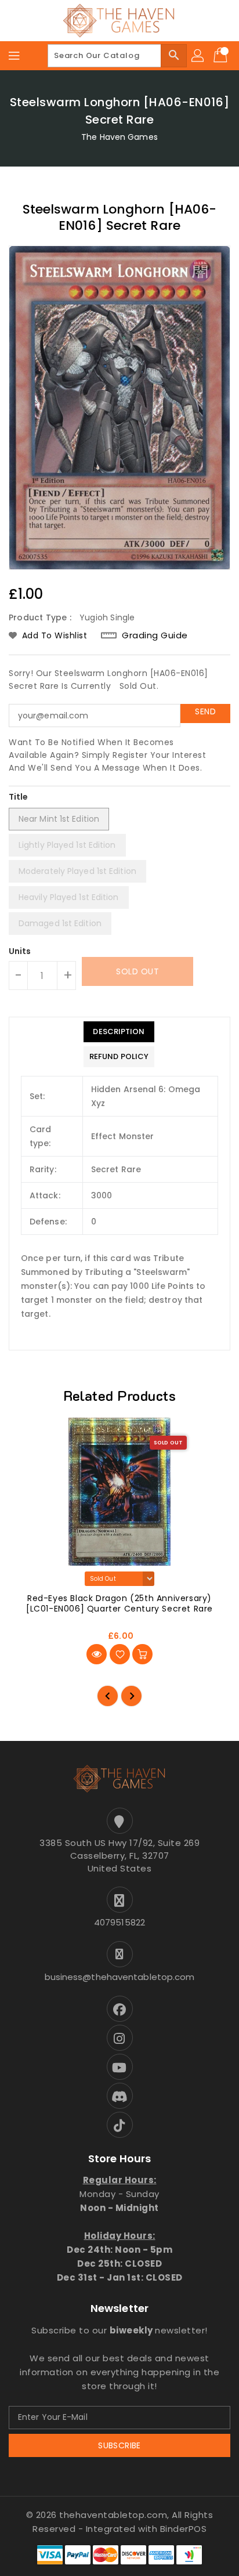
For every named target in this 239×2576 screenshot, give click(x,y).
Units (20, 951)
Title (19, 797)
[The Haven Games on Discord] (119, 2096)
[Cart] (222, 56)
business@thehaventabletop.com (120, 1977)
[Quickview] (97, 1654)
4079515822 (119, 1922)
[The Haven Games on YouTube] (119, 2067)
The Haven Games (119, 137)
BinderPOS (184, 2529)
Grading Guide (155, 635)
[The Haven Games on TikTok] (119, 2125)
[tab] (119, 1032)
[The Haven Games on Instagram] (119, 2038)
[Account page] (198, 56)
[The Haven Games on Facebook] (119, 2009)
